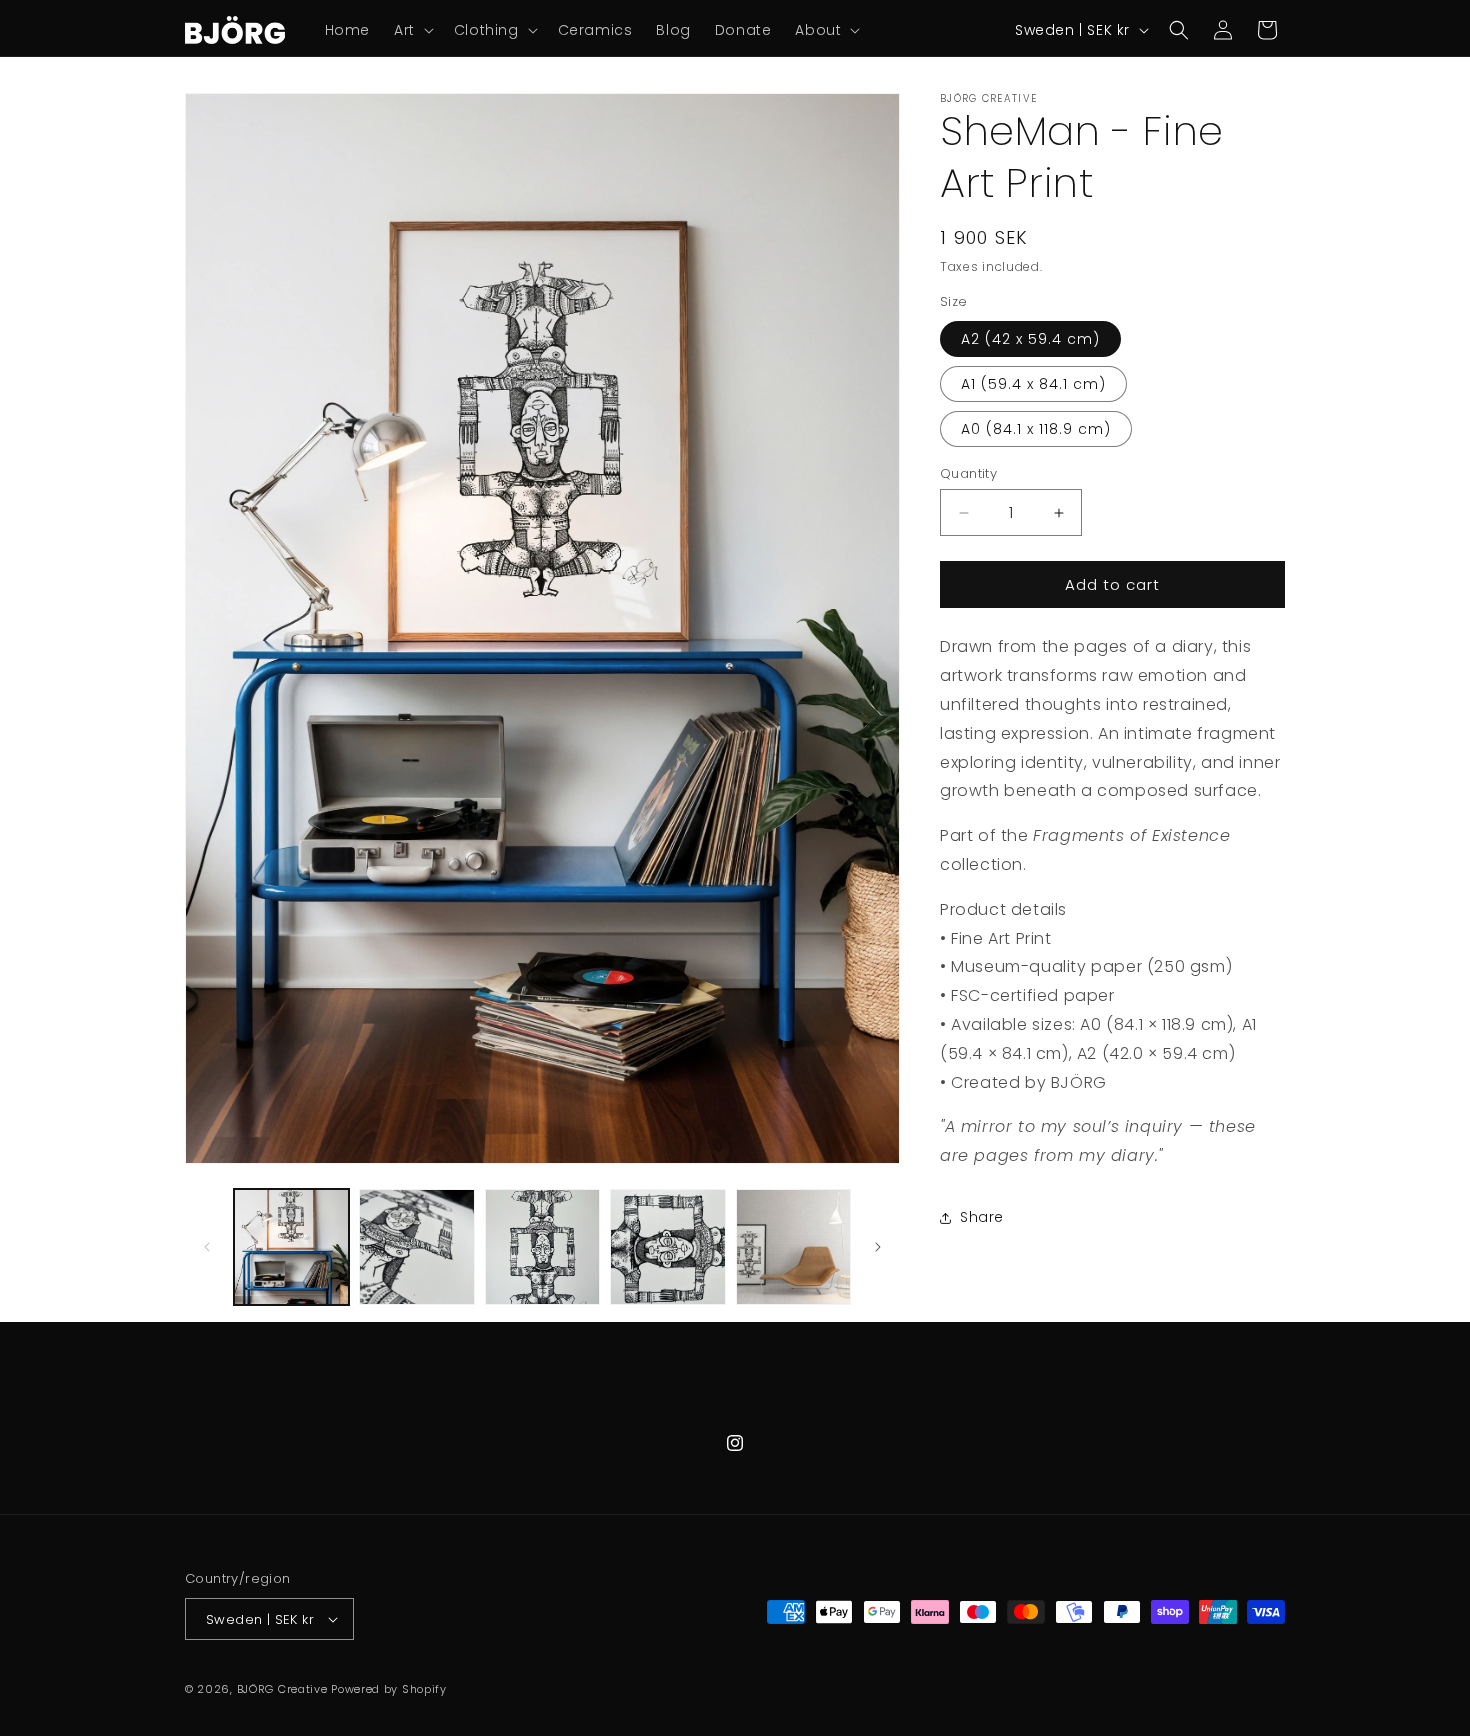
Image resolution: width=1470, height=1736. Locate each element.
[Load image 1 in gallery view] (291, 1246)
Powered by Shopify (389, 1689)
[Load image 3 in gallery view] (542, 1246)
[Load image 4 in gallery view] (667, 1246)
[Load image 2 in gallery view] (416, 1246)
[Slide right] (878, 1247)
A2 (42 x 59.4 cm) (1030, 339)
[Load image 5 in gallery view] (793, 1246)
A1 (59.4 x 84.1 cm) (1033, 384)
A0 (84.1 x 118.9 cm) (1036, 429)
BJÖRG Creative (282, 1689)
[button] (412, 30)
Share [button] (982, 1217)
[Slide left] (207, 1247)
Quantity (968, 473)
